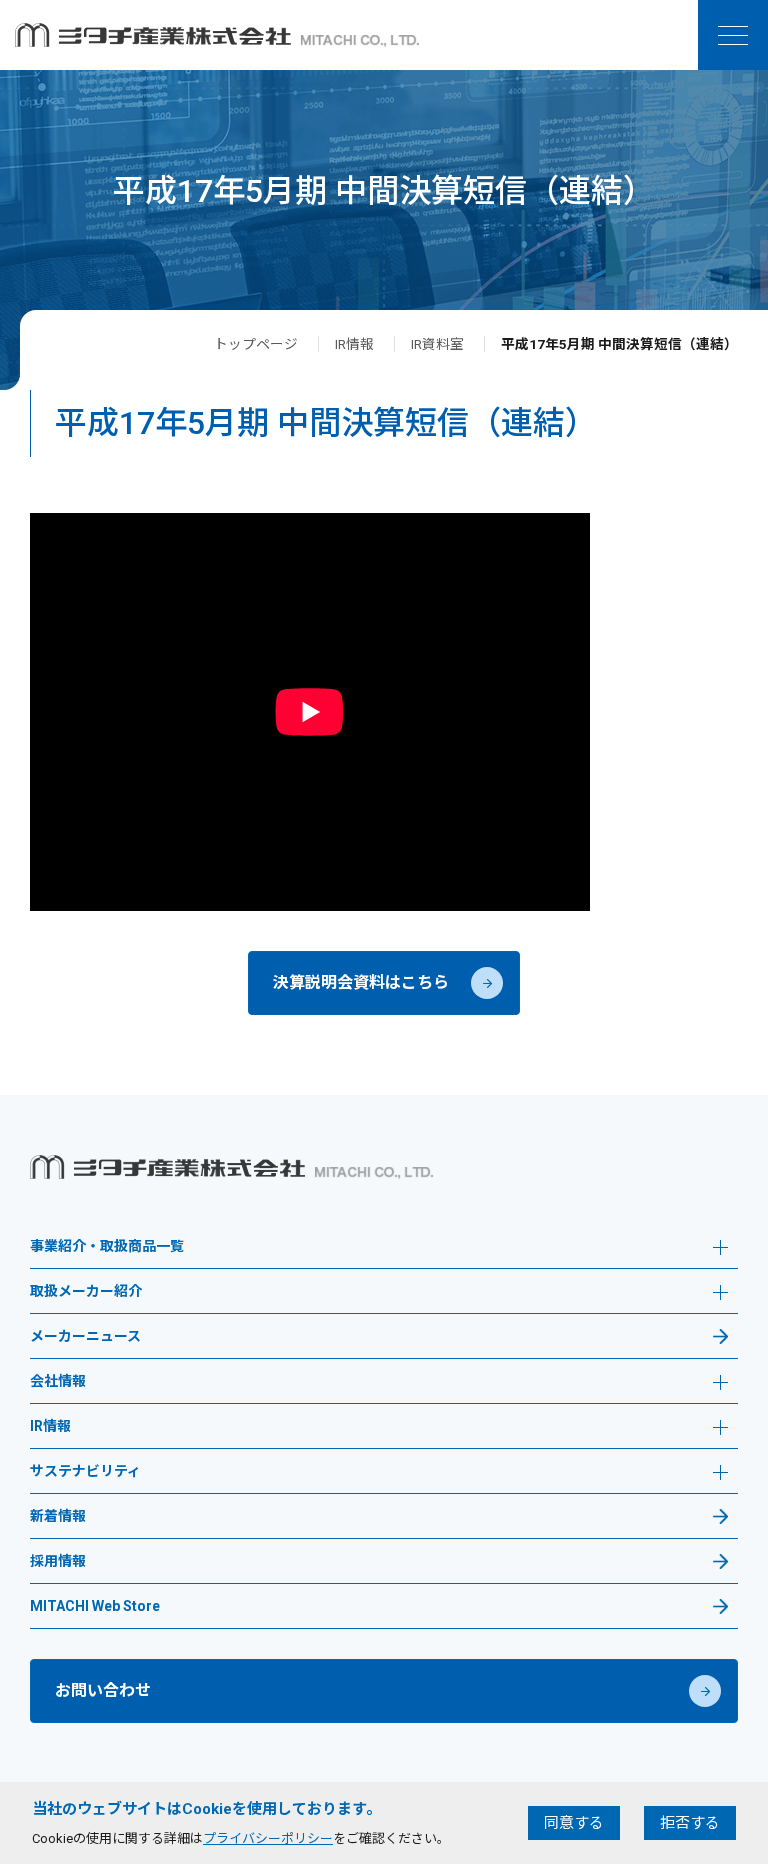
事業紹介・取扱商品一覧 (107, 1246)
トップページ (256, 344)
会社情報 (58, 1381)
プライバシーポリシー (268, 1838)
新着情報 (58, 1516)
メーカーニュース (85, 1336)
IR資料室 (437, 344)
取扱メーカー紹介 (86, 1291)
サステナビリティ (85, 1471)
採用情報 (58, 1561)
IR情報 (354, 344)
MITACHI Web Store (95, 1606)
